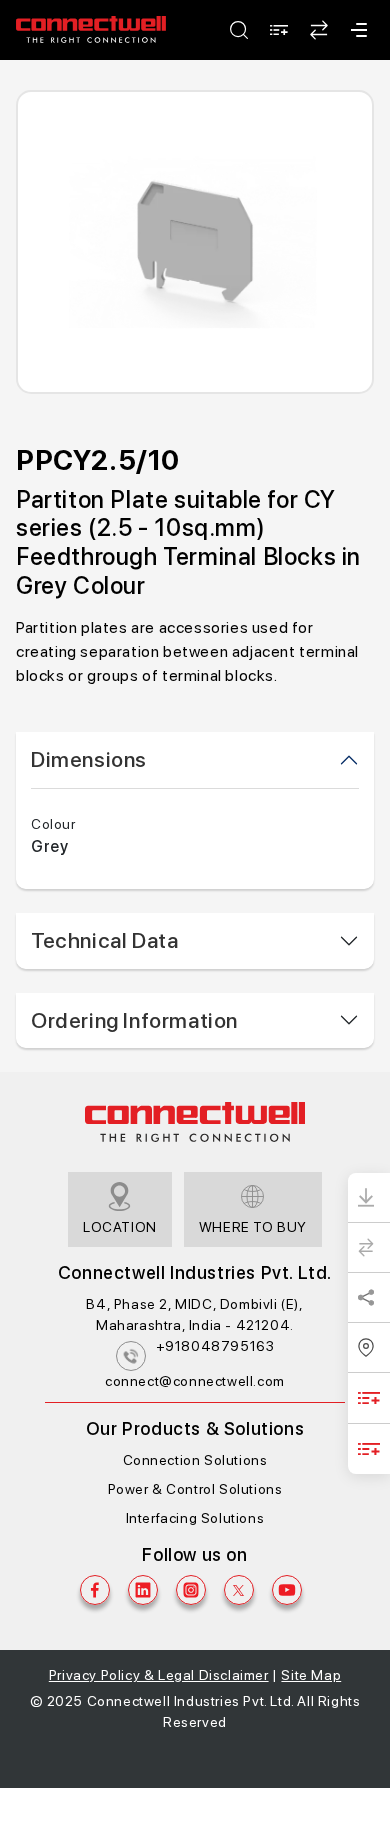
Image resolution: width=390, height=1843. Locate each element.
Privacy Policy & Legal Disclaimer (159, 1675)
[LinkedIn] (143, 1590)
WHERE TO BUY (253, 1227)
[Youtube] (287, 1590)
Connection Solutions (195, 1460)
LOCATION (120, 1227)
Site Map (311, 1675)
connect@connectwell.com (195, 1381)
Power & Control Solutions (195, 1489)
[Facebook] (95, 1590)
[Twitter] (239, 1590)
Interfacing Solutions (195, 1518)
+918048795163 (215, 1346)
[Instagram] (191, 1590)
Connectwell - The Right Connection (91, 30)
